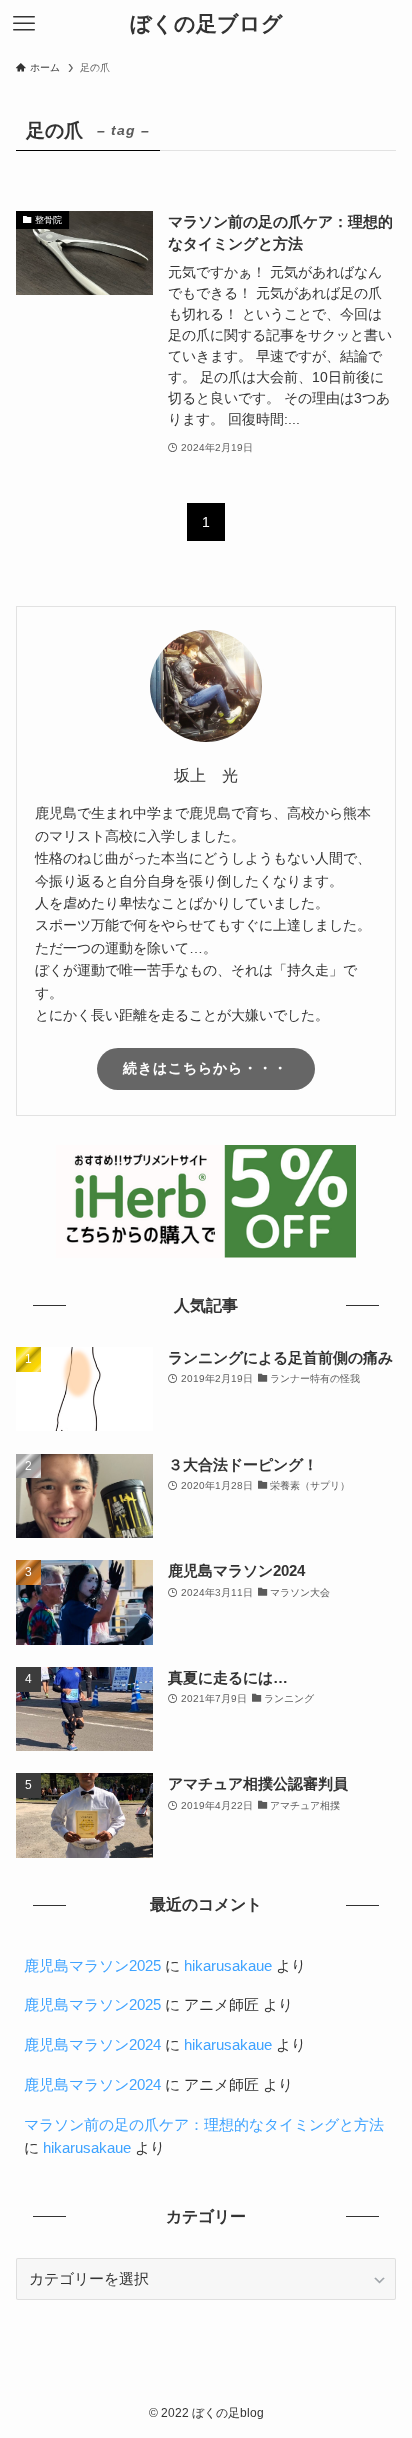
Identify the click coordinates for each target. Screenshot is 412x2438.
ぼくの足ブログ (206, 24)
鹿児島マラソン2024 (92, 2045)
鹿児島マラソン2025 (92, 1966)
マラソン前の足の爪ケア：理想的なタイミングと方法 (204, 2125)
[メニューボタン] (24, 24)
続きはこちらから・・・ (205, 1068)
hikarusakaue (228, 1966)
